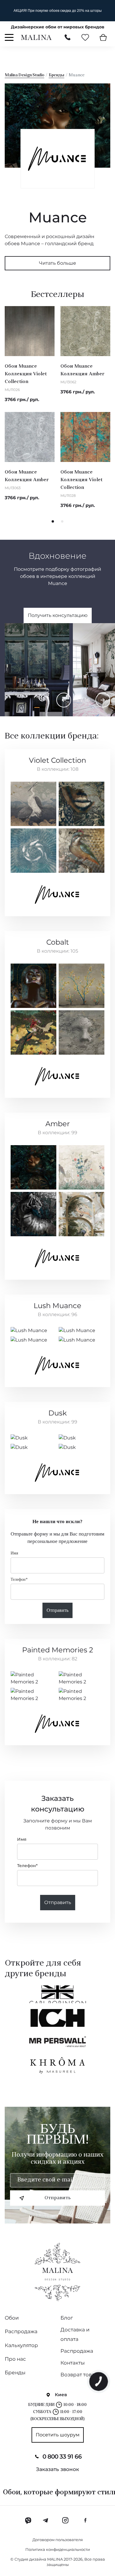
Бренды (56, 75)
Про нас (15, 2359)
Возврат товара (81, 2375)
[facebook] (85, 2520)
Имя (14, 1553)
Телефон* (19, 1579)
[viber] (28, 2520)
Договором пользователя (58, 2540)
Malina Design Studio (24, 75)
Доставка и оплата (75, 2334)
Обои (12, 2318)
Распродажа (21, 2331)
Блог (67, 2318)
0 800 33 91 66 (62, 2457)
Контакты (73, 2363)
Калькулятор (21, 2345)
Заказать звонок (57, 2469)
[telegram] (46, 2520)
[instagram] (65, 2520)
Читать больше (57, 263)
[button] (53, 521)
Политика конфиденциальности (58, 2549)
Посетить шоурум (58, 2435)
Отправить (57, 1610)
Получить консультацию (58, 615)
